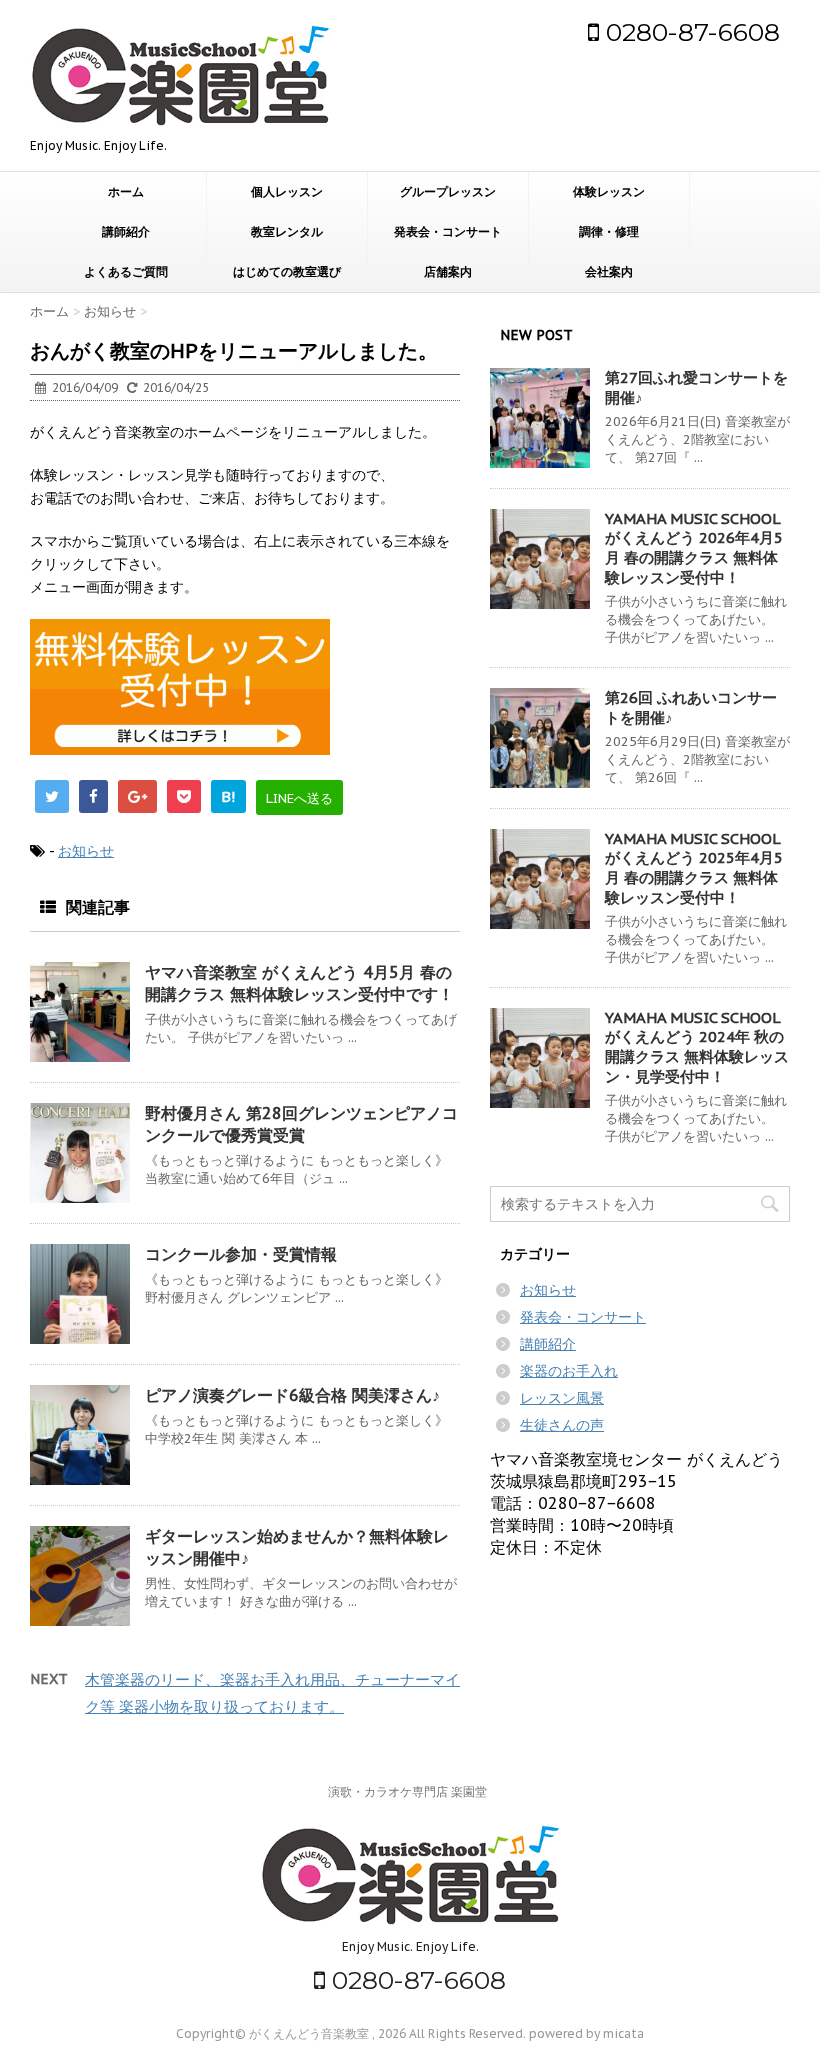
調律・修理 (609, 232)
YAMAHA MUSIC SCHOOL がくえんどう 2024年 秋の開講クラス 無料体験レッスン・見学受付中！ (697, 1047)
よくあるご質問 (126, 272)
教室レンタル (287, 232)
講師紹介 (126, 232)
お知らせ (86, 851)
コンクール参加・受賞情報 (241, 1254)
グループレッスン (448, 192)
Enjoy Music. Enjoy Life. (410, 1946)
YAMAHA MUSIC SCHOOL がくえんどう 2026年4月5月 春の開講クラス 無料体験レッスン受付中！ (694, 548)
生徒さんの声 (562, 1425)
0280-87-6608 (689, 32)
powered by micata (585, 2033)
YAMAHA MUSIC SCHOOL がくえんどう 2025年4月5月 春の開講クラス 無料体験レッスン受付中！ (694, 868)
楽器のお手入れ (569, 1371)
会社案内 (609, 272)
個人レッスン (287, 192)
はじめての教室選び (287, 272)
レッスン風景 (562, 1398)
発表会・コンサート (448, 232)
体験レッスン (609, 192)
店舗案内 (448, 272)
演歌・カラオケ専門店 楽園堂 (407, 1791)
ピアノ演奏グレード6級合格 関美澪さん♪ (292, 1395)
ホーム (126, 192)
